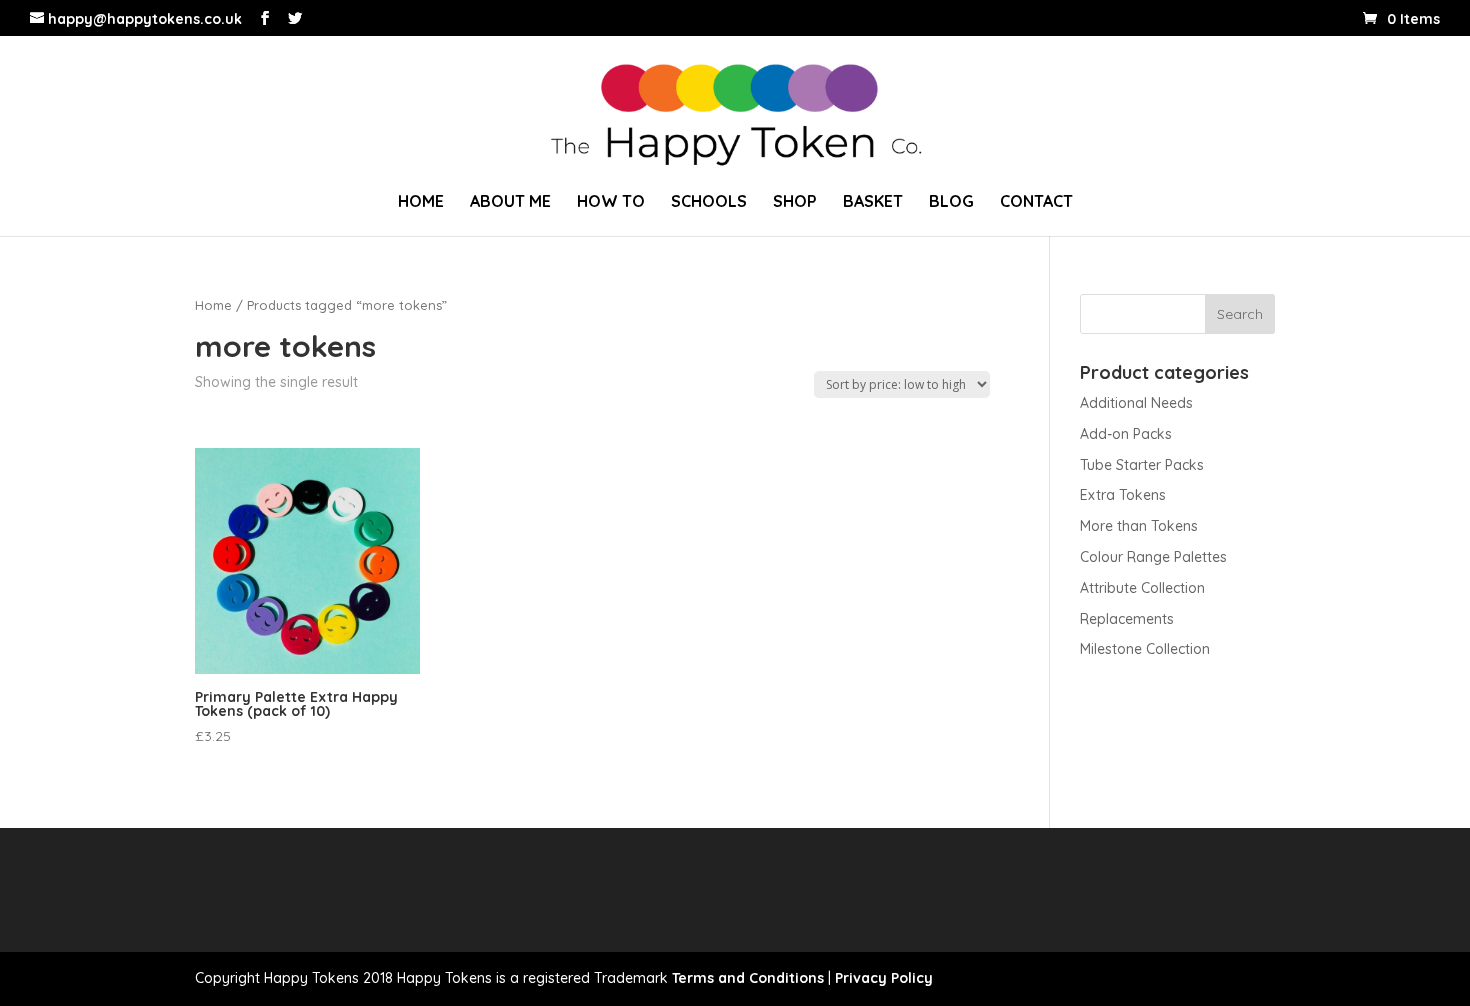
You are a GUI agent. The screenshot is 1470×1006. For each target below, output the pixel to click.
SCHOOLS (709, 202)
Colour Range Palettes (1153, 557)
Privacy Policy (884, 978)
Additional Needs (1136, 403)
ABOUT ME (510, 202)
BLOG (951, 202)
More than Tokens (1139, 526)
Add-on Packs (1126, 434)
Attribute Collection (1142, 588)
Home (213, 305)
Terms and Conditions (748, 978)
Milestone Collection (1145, 649)
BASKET (873, 202)
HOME (421, 202)
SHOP (795, 202)
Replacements (1127, 619)
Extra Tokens (1123, 495)
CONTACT (1036, 202)
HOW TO (611, 202)
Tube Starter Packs (1142, 465)
